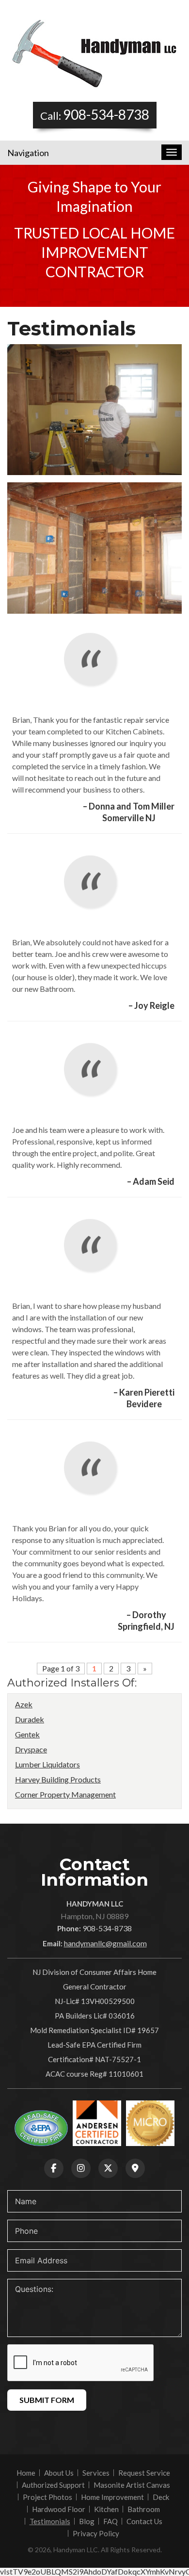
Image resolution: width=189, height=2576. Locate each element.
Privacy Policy (96, 2533)
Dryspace (31, 1749)
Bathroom (144, 2509)
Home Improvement (112, 2497)
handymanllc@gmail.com (105, 1943)
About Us (59, 2473)
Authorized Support (53, 2485)
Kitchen (106, 2509)
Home (26, 2473)
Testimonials (50, 2521)
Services (96, 2473)
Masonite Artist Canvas (132, 2485)
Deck (161, 2497)
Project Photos (47, 2497)
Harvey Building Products (58, 1779)
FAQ (110, 2521)
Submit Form (47, 2400)
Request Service (144, 2473)
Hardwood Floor (59, 2509)
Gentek (27, 1734)
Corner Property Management (65, 1794)
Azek (24, 1704)
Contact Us (144, 2521)
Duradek (30, 1719)
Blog (87, 2521)
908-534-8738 (106, 114)
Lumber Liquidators (47, 1764)
